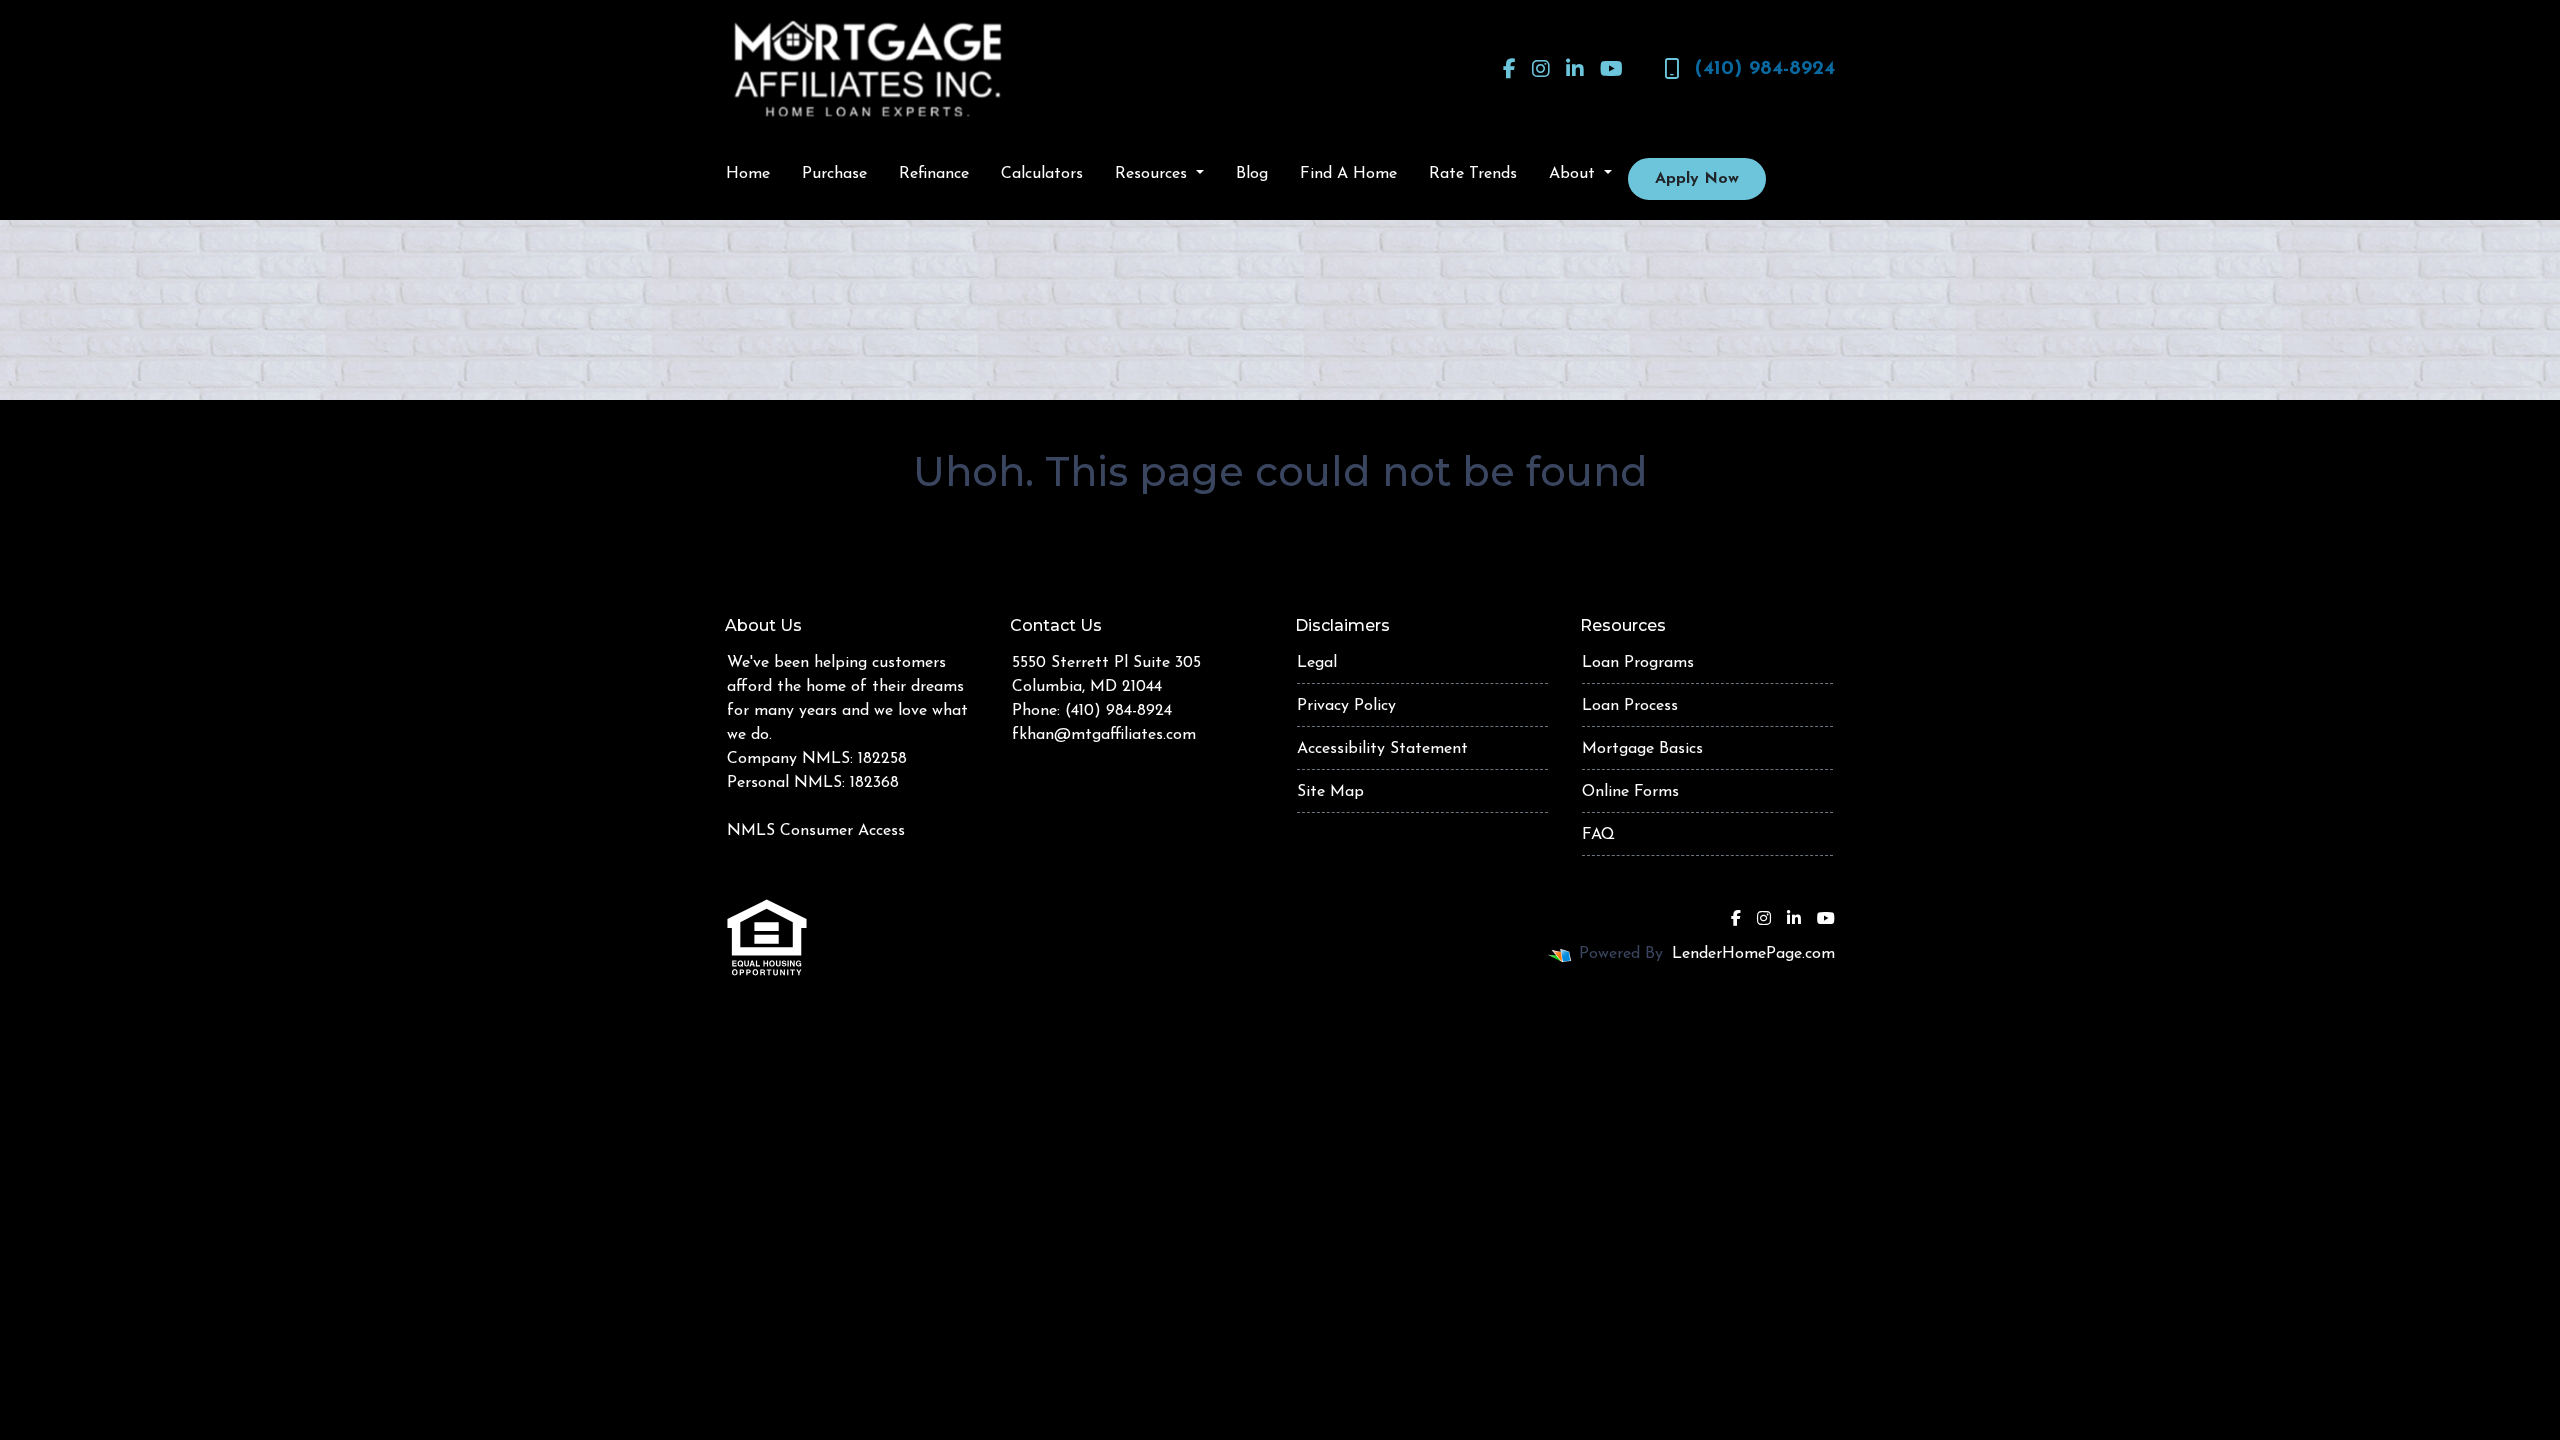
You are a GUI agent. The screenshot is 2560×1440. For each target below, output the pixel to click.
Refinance (934, 174)
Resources (1153, 174)
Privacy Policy (1346, 706)
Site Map (1330, 792)
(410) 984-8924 (1765, 69)
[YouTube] (1611, 69)
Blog (1252, 174)
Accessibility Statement (1382, 749)
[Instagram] (1541, 69)
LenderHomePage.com (1753, 954)
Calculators (1042, 174)
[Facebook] (1509, 69)
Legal (1317, 663)
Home (748, 174)
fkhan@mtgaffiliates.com (1104, 735)
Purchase (834, 174)
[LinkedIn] (1575, 69)
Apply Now (1697, 179)
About (1574, 174)
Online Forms (1630, 792)
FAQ (1598, 835)
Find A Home (1348, 174)
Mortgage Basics (1642, 749)
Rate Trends (1473, 174)
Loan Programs (1638, 663)
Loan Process (1630, 706)
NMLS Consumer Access (816, 831)
